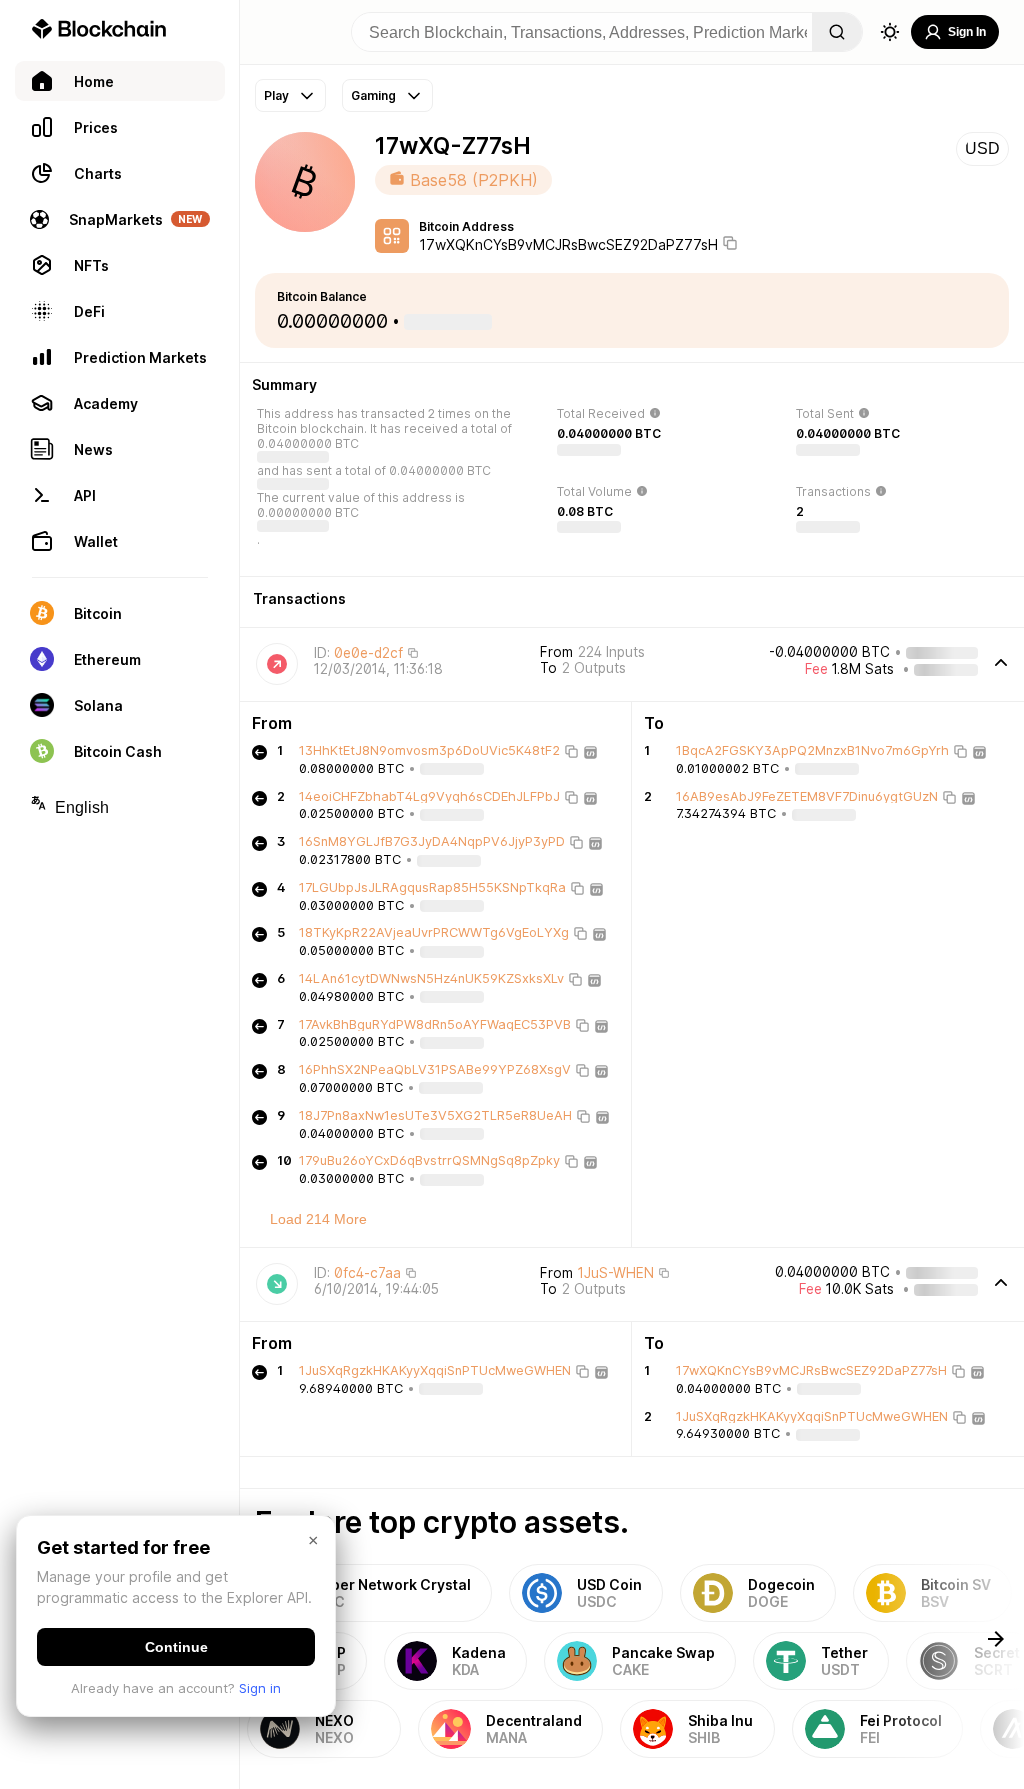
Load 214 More (318, 1219)
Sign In (967, 32)
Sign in (260, 1688)
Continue (176, 1647)
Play (276, 95)
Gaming (373, 95)
